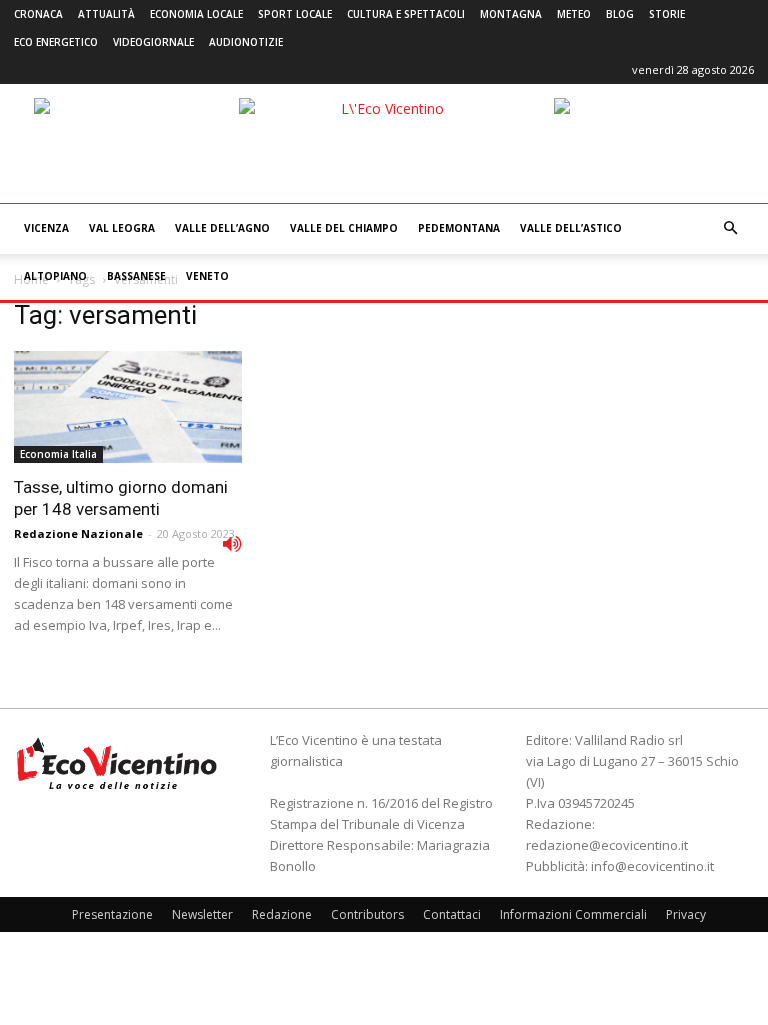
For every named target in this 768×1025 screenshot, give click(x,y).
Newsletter (202, 914)
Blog (620, 14)
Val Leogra (122, 228)
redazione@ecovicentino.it (607, 845)
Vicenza (46, 228)
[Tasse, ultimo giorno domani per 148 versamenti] (128, 407)
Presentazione (112, 914)
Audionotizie (246, 42)
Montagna (511, 14)
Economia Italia (58, 454)
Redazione (282, 914)
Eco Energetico (56, 42)
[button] (730, 228)
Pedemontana (459, 228)
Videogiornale (153, 42)
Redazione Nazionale (78, 533)
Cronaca (38, 14)
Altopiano (55, 276)
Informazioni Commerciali (573, 914)
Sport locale (295, 14)
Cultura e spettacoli (406, 14)
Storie (667, 14)
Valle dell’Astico (571, 228)
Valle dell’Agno (222, 228)
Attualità (106, 14)
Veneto (207, 276)
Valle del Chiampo (344, 228)
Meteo (574, 14)
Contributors (367, 914)
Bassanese (136, 276)
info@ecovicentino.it (652, 866)
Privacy (686, 914)
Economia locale (196, 14)
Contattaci (452, 914)
